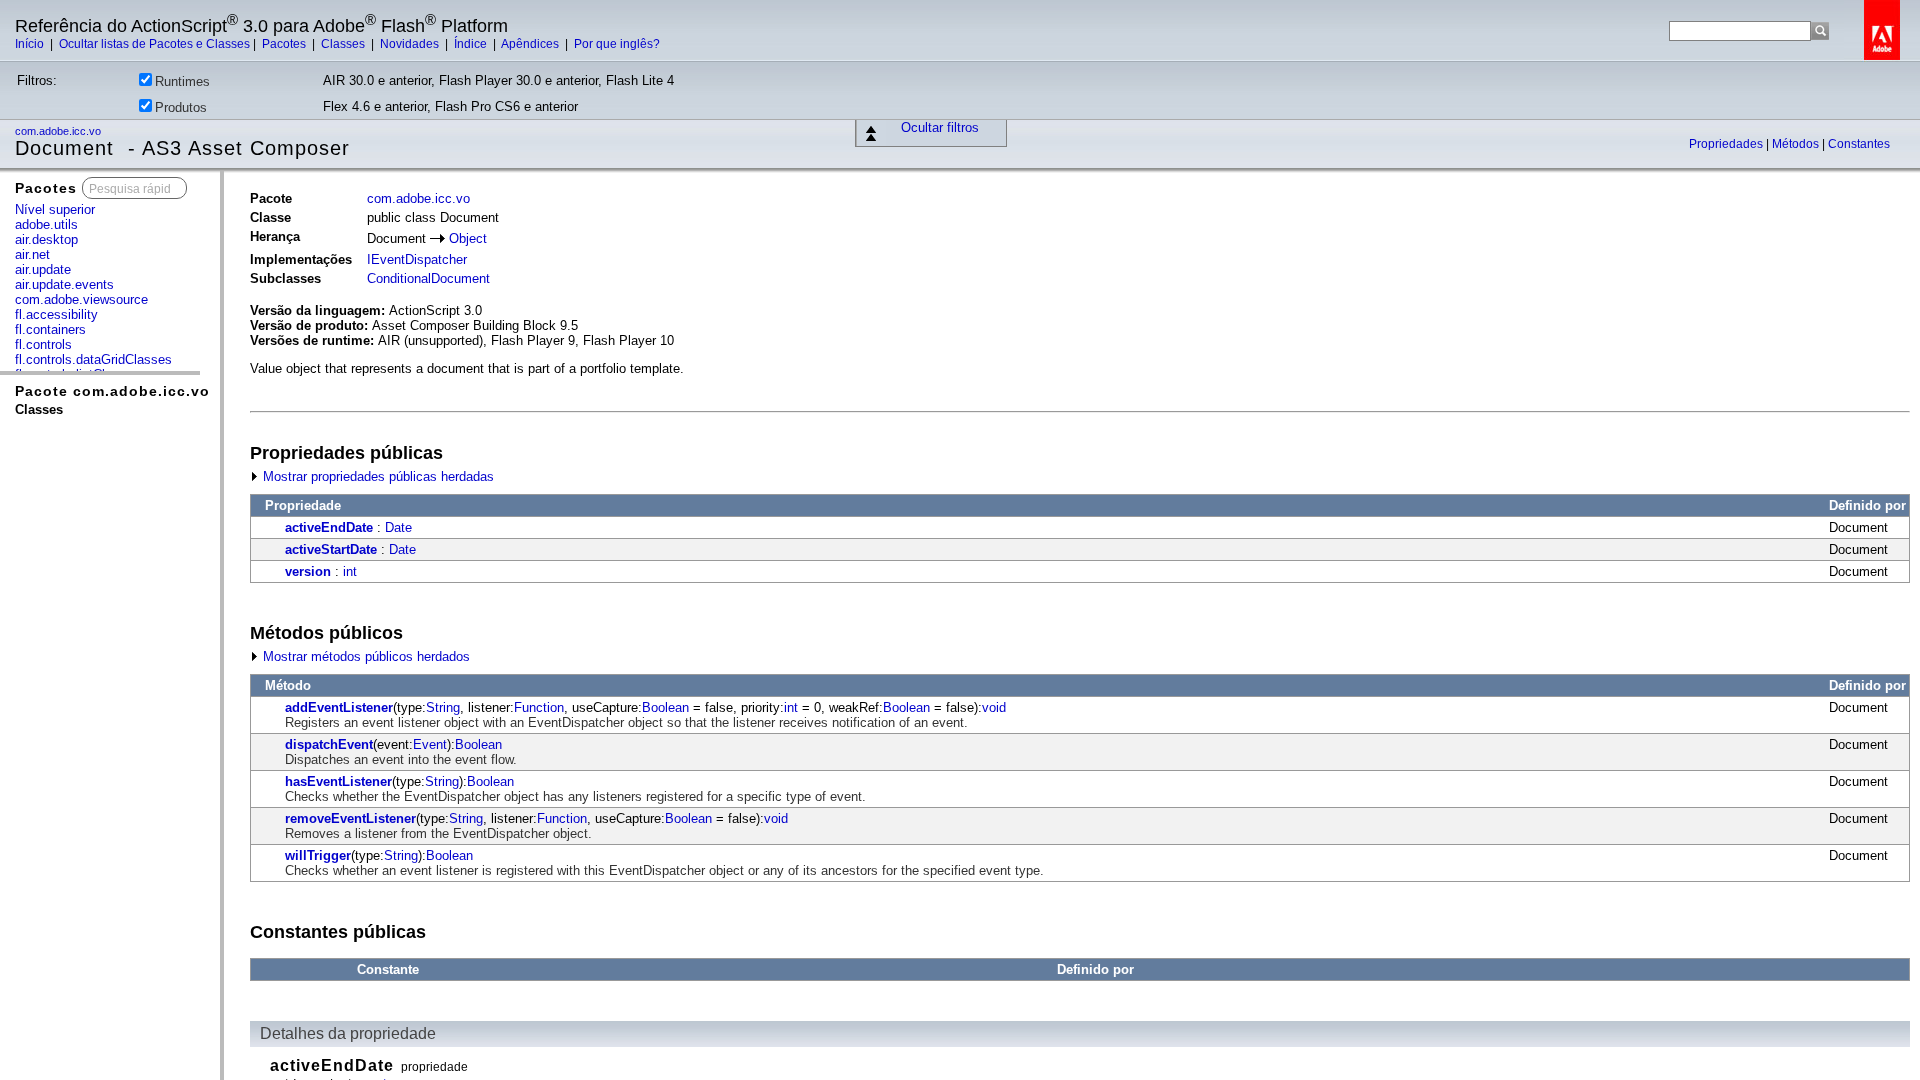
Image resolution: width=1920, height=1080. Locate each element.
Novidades (411, 44)
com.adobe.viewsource (81, 299)
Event (430, 744)
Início (31, 44)
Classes (344, 44)
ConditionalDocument (428, 278)
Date (398, 527)
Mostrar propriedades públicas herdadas (376, 476)
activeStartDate (331, 549)
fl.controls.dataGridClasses (93, 359)
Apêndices (531, 44)
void (994, 707)
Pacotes (285, 44)
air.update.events (64, 284)
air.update (43, 269)
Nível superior (55, 209)
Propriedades (1727, 144)
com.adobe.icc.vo (59, 131)
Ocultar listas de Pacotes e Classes (154, 44)
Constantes (1859, 144)
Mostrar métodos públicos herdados (364, 656)
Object (468, 238)
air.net (32, 254)
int (350, 571)
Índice (472, 44)
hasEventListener (338, 781)
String (443, 707)
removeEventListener (350, 818)
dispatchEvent (329, 744)
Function (539, 707)
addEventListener (339, 707)
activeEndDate (329, 527)
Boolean (665, 707)
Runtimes (182, 81)
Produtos (181, 107)
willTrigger (318, 855)
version (308, 571)
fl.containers (50, 329)
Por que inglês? (617, 44)
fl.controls (43, 344)
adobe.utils (46, 224)
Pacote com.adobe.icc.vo (112, 391)
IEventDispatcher (417, 259)
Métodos (1797, 144)
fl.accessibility (56, 314)
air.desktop (46, 239)
